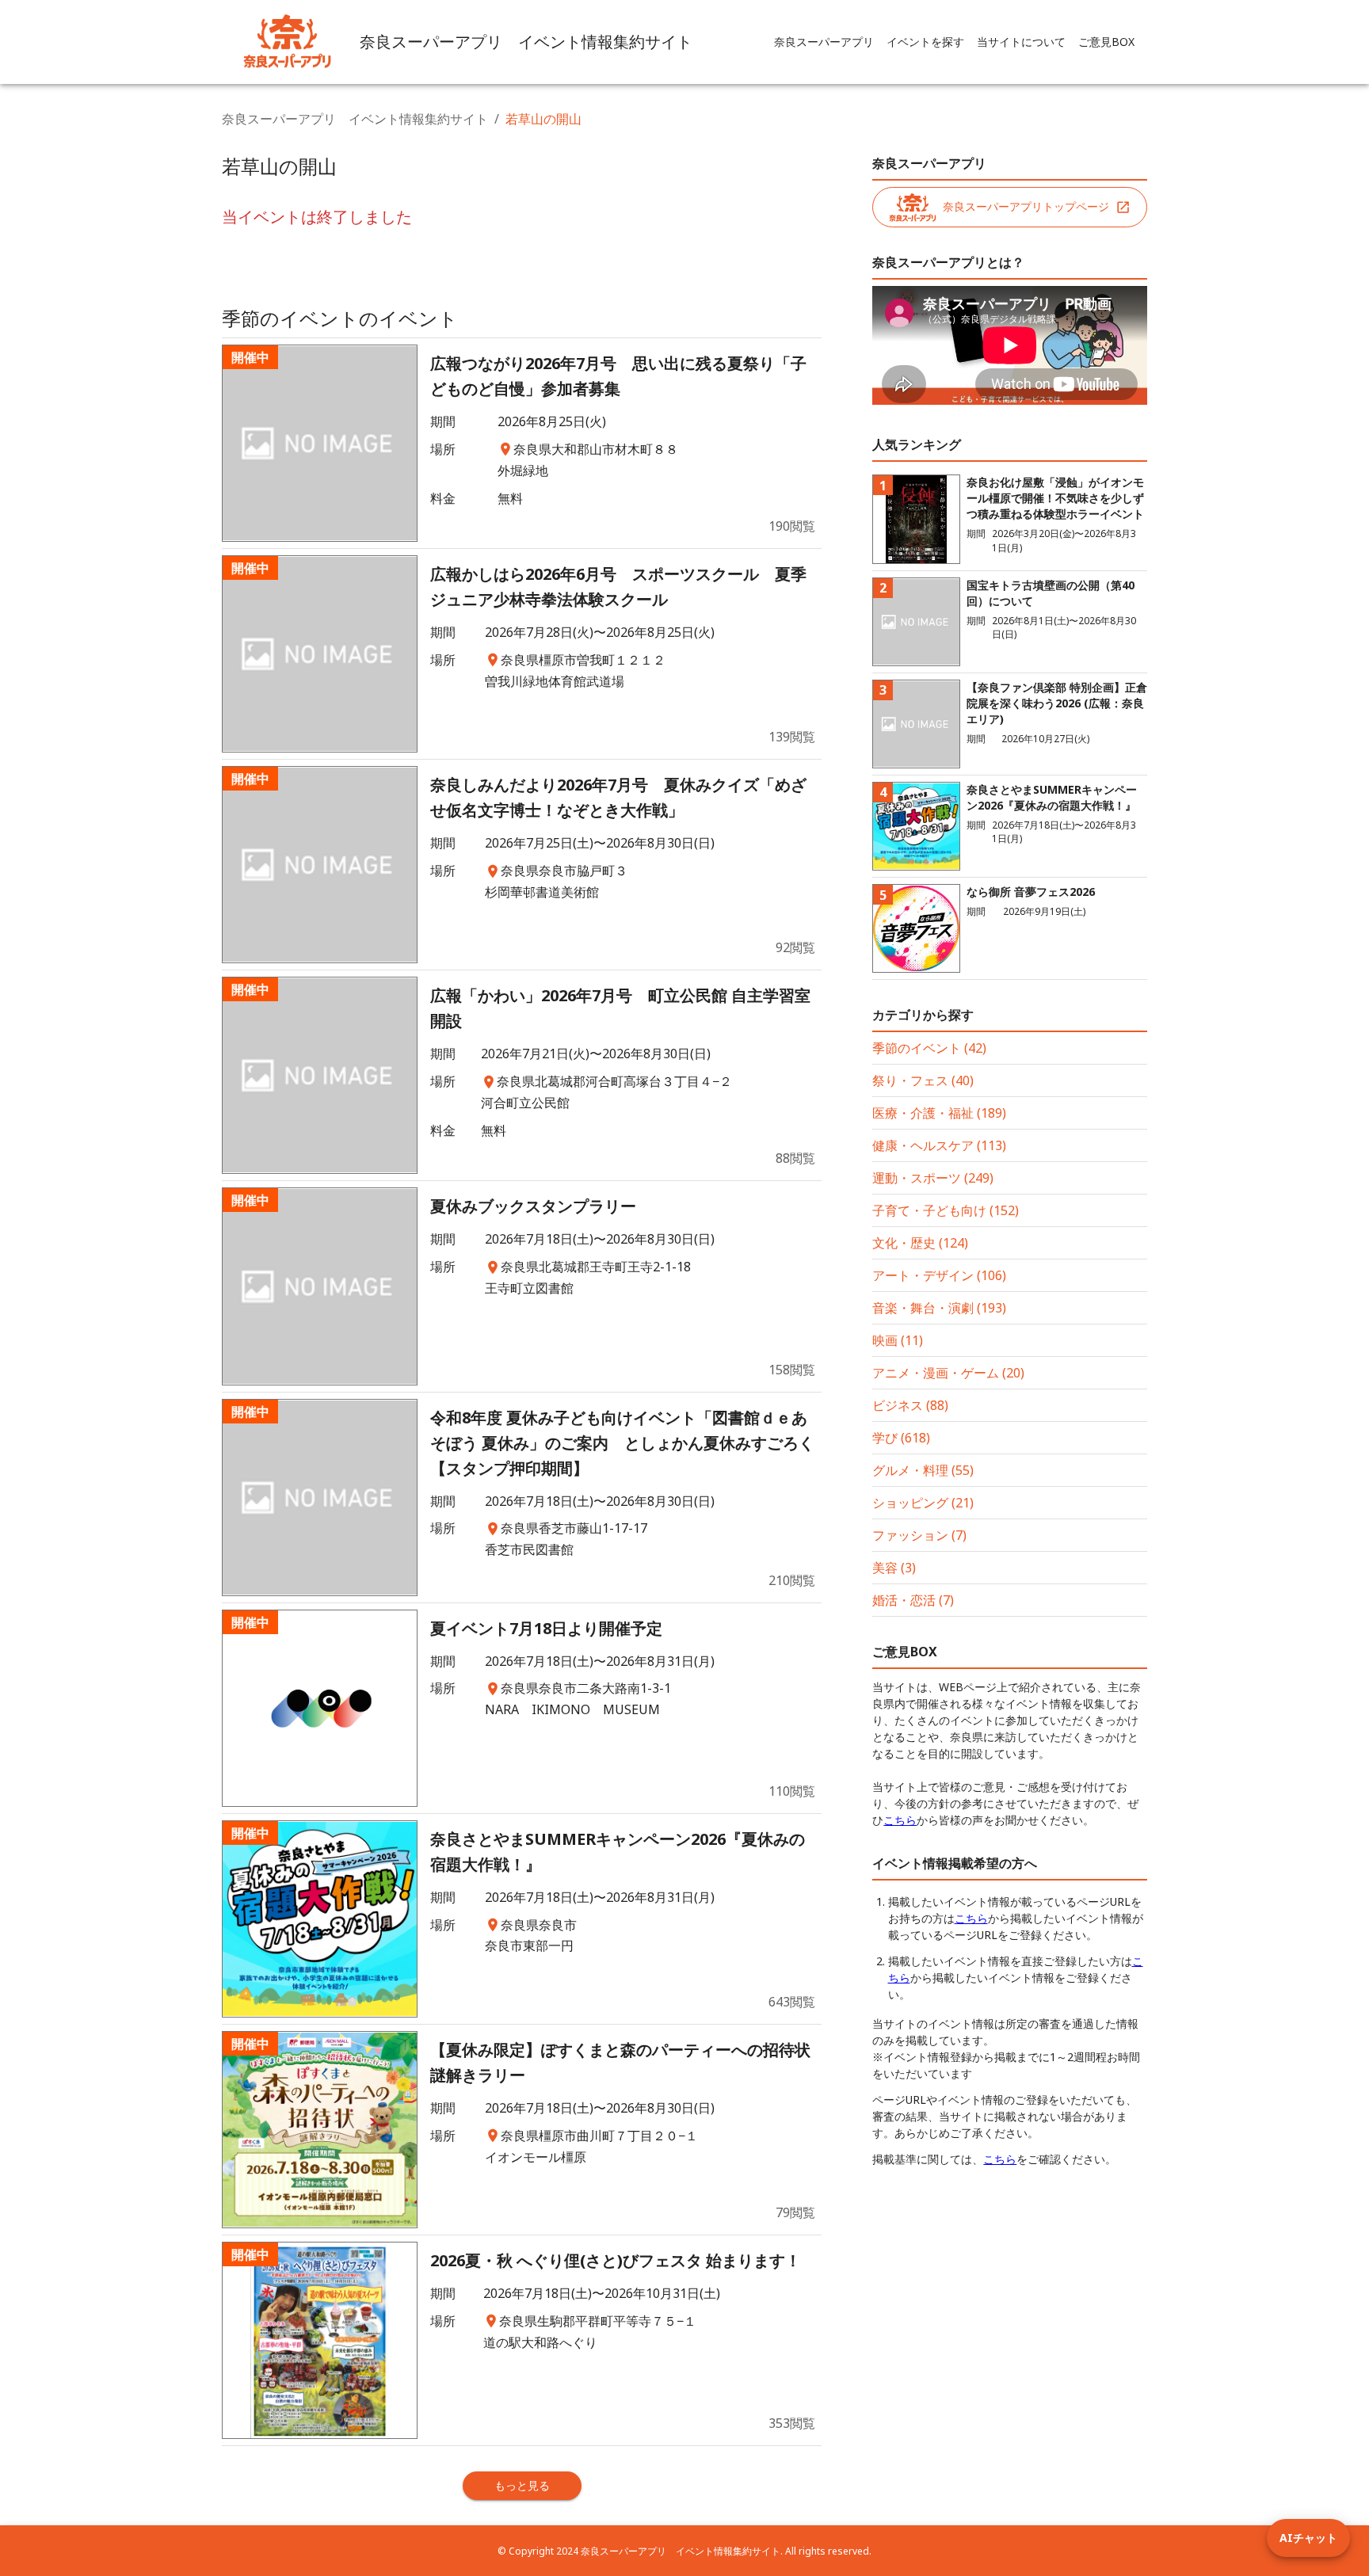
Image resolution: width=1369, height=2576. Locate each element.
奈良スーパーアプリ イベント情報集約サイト (355, 119)
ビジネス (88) (910, 1405)
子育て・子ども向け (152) (946, 1210)
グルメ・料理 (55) (923, 1470)
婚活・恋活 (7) (913, 1600)
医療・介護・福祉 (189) (939, 1113)
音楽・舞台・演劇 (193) (939, 1308)
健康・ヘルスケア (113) (939, 1145)
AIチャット (1308, 2538)
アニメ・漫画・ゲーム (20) (948, 1373)
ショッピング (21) (923, 1503)
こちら (900, 1820)
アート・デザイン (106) (939, 1275)
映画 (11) (898, 1340)
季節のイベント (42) (929, 1048)
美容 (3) (894, 1568)
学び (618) (901, 1438)
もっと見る (522, 2485)
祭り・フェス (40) (923, 1080)
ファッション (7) (919, 1535)
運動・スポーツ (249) (933, 1178)
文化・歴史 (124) (920, 1243)
